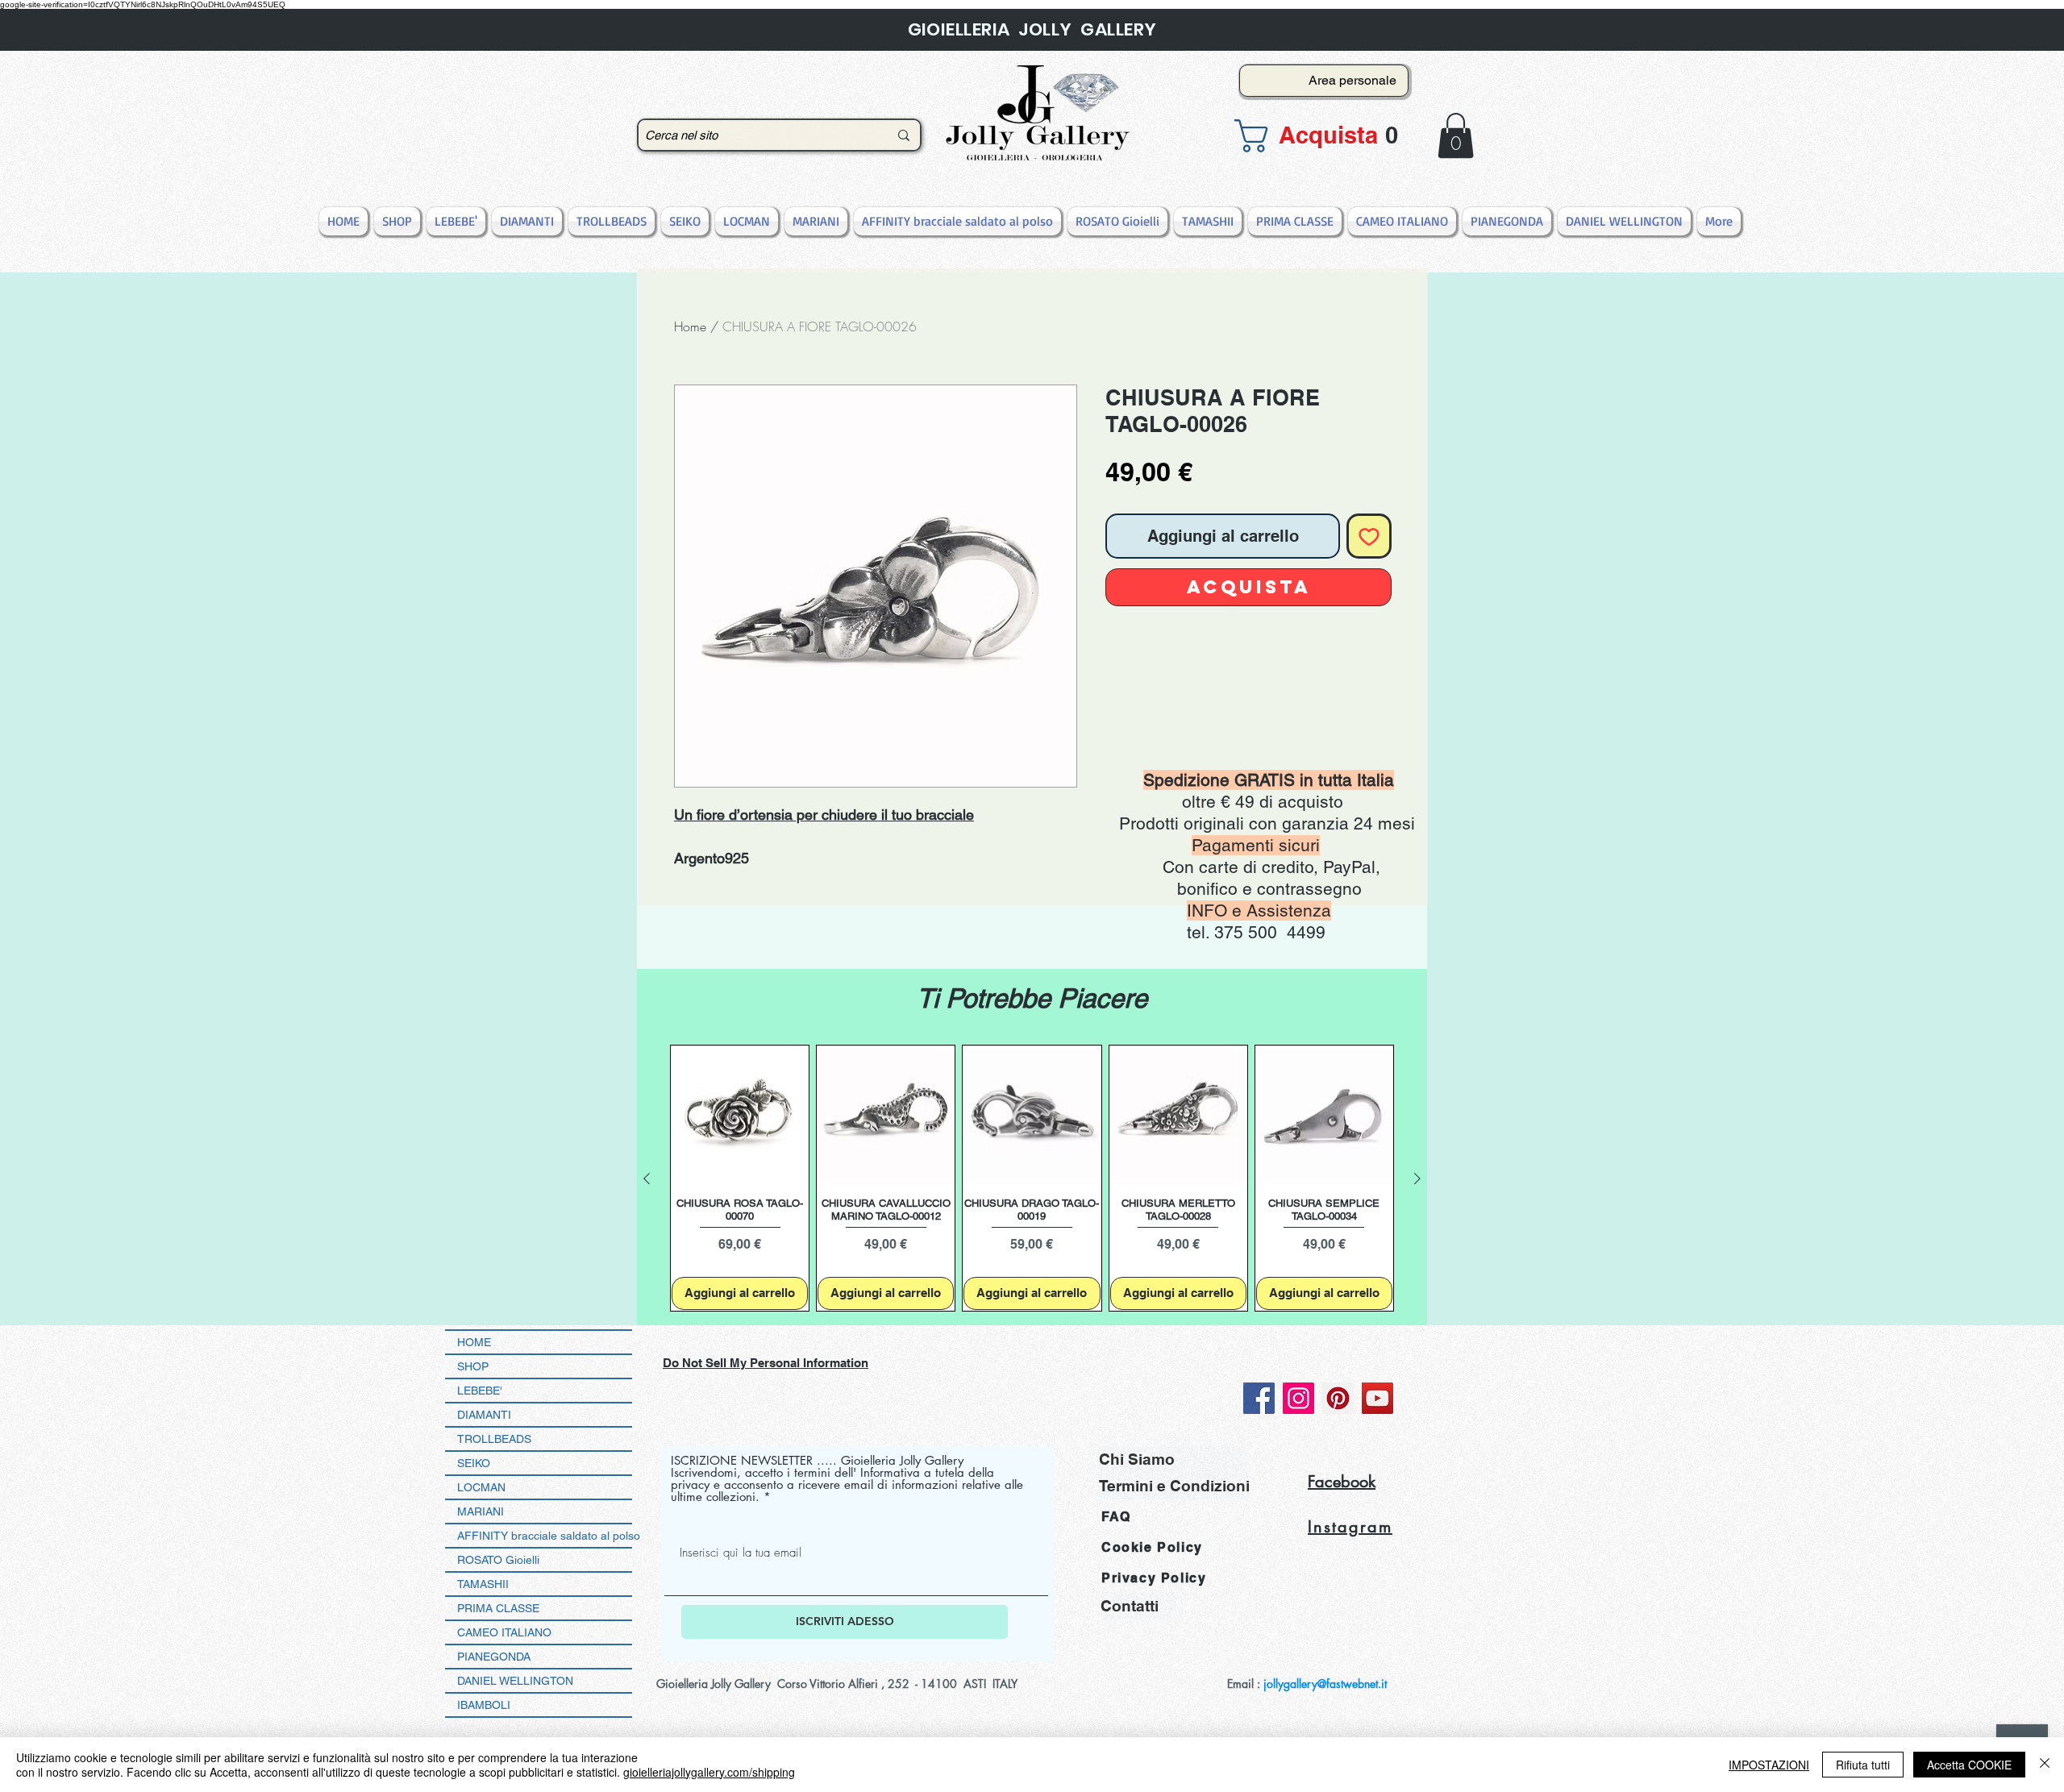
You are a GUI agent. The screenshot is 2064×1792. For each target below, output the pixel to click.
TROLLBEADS (494, 1439)
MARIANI (481, 1511)
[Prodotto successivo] (1417, 1179)
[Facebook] (1259, 1398)
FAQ (1116, 1517)
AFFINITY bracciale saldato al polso (545, 1536)
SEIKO (474, 1463)
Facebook (1342, 1482)
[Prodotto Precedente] (647, 1179)
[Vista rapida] (740, 1114)
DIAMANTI (484, 1415)
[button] (1319, 136)
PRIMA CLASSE (498, 1608)
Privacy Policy (1154, 1578)
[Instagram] (1298, 1398)
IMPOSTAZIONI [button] (1769, 1765)
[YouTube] (1377, 1398)
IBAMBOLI (484, 1705)
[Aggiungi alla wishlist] (1369, 536)
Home (690, 326)
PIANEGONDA (494, 1657)
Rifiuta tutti (1863, 1765)
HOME (474, 1342)
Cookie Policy (1152, 1547)
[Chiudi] (2045, 1765)
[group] (1032, 1178)
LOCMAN (481, 1487)
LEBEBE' (480, 1391)
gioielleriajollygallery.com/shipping (709, 1772)
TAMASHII (483, 1584)
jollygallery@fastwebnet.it (1325, 1684)
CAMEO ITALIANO (504, 1632)
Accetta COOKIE (1969, 1765)
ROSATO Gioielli (498, 1560)
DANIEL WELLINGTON (515, 1681)
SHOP (473, 1366)
